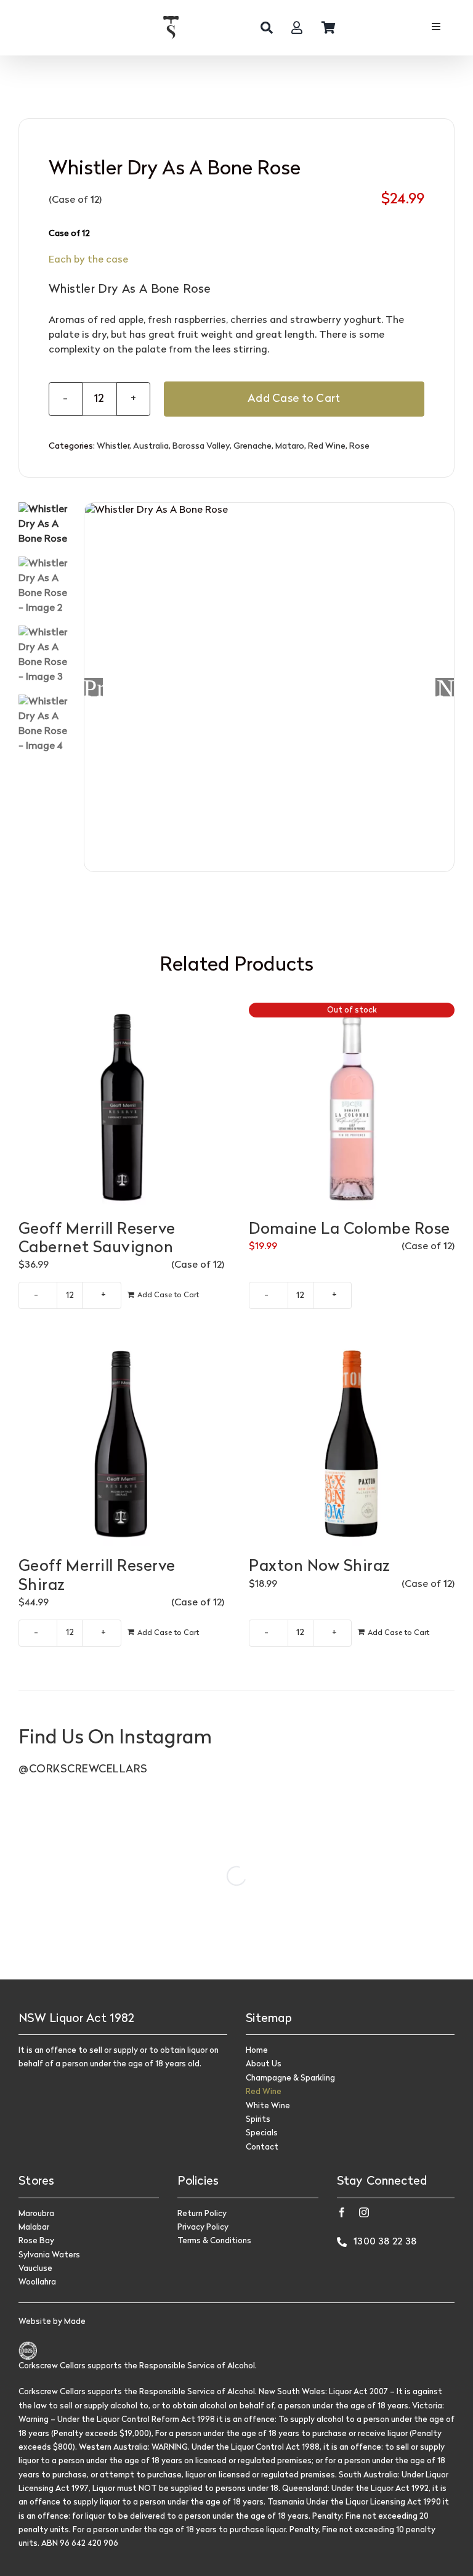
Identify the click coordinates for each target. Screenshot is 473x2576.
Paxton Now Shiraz (320, 1567)
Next (445, 687)
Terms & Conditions (214, 2241)
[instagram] (364, 2212)
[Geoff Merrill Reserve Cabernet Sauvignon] (121, 1106)
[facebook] (342, 2212)
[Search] (267, 28)
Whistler (113, 446)
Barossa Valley (201, 446)
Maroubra (36, 2214)
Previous (94, 687)
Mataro (290, 446)
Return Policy (202, 2214)
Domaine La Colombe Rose (350, 1230)
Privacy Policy (203, 2228)
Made (75, 2322)
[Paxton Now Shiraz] (352, 1443)
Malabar (34, 2228)
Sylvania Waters (49, 2255)
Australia (151, 446)
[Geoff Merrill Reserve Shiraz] (121, 1443)
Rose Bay (36, 2241)
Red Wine (327, 446)
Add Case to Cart (294, 399)
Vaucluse (35, 2269)
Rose (359, 446)
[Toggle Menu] (436, 28)
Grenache (253, 446)
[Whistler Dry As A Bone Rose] (270, 688)
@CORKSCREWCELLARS (83, 1770)
